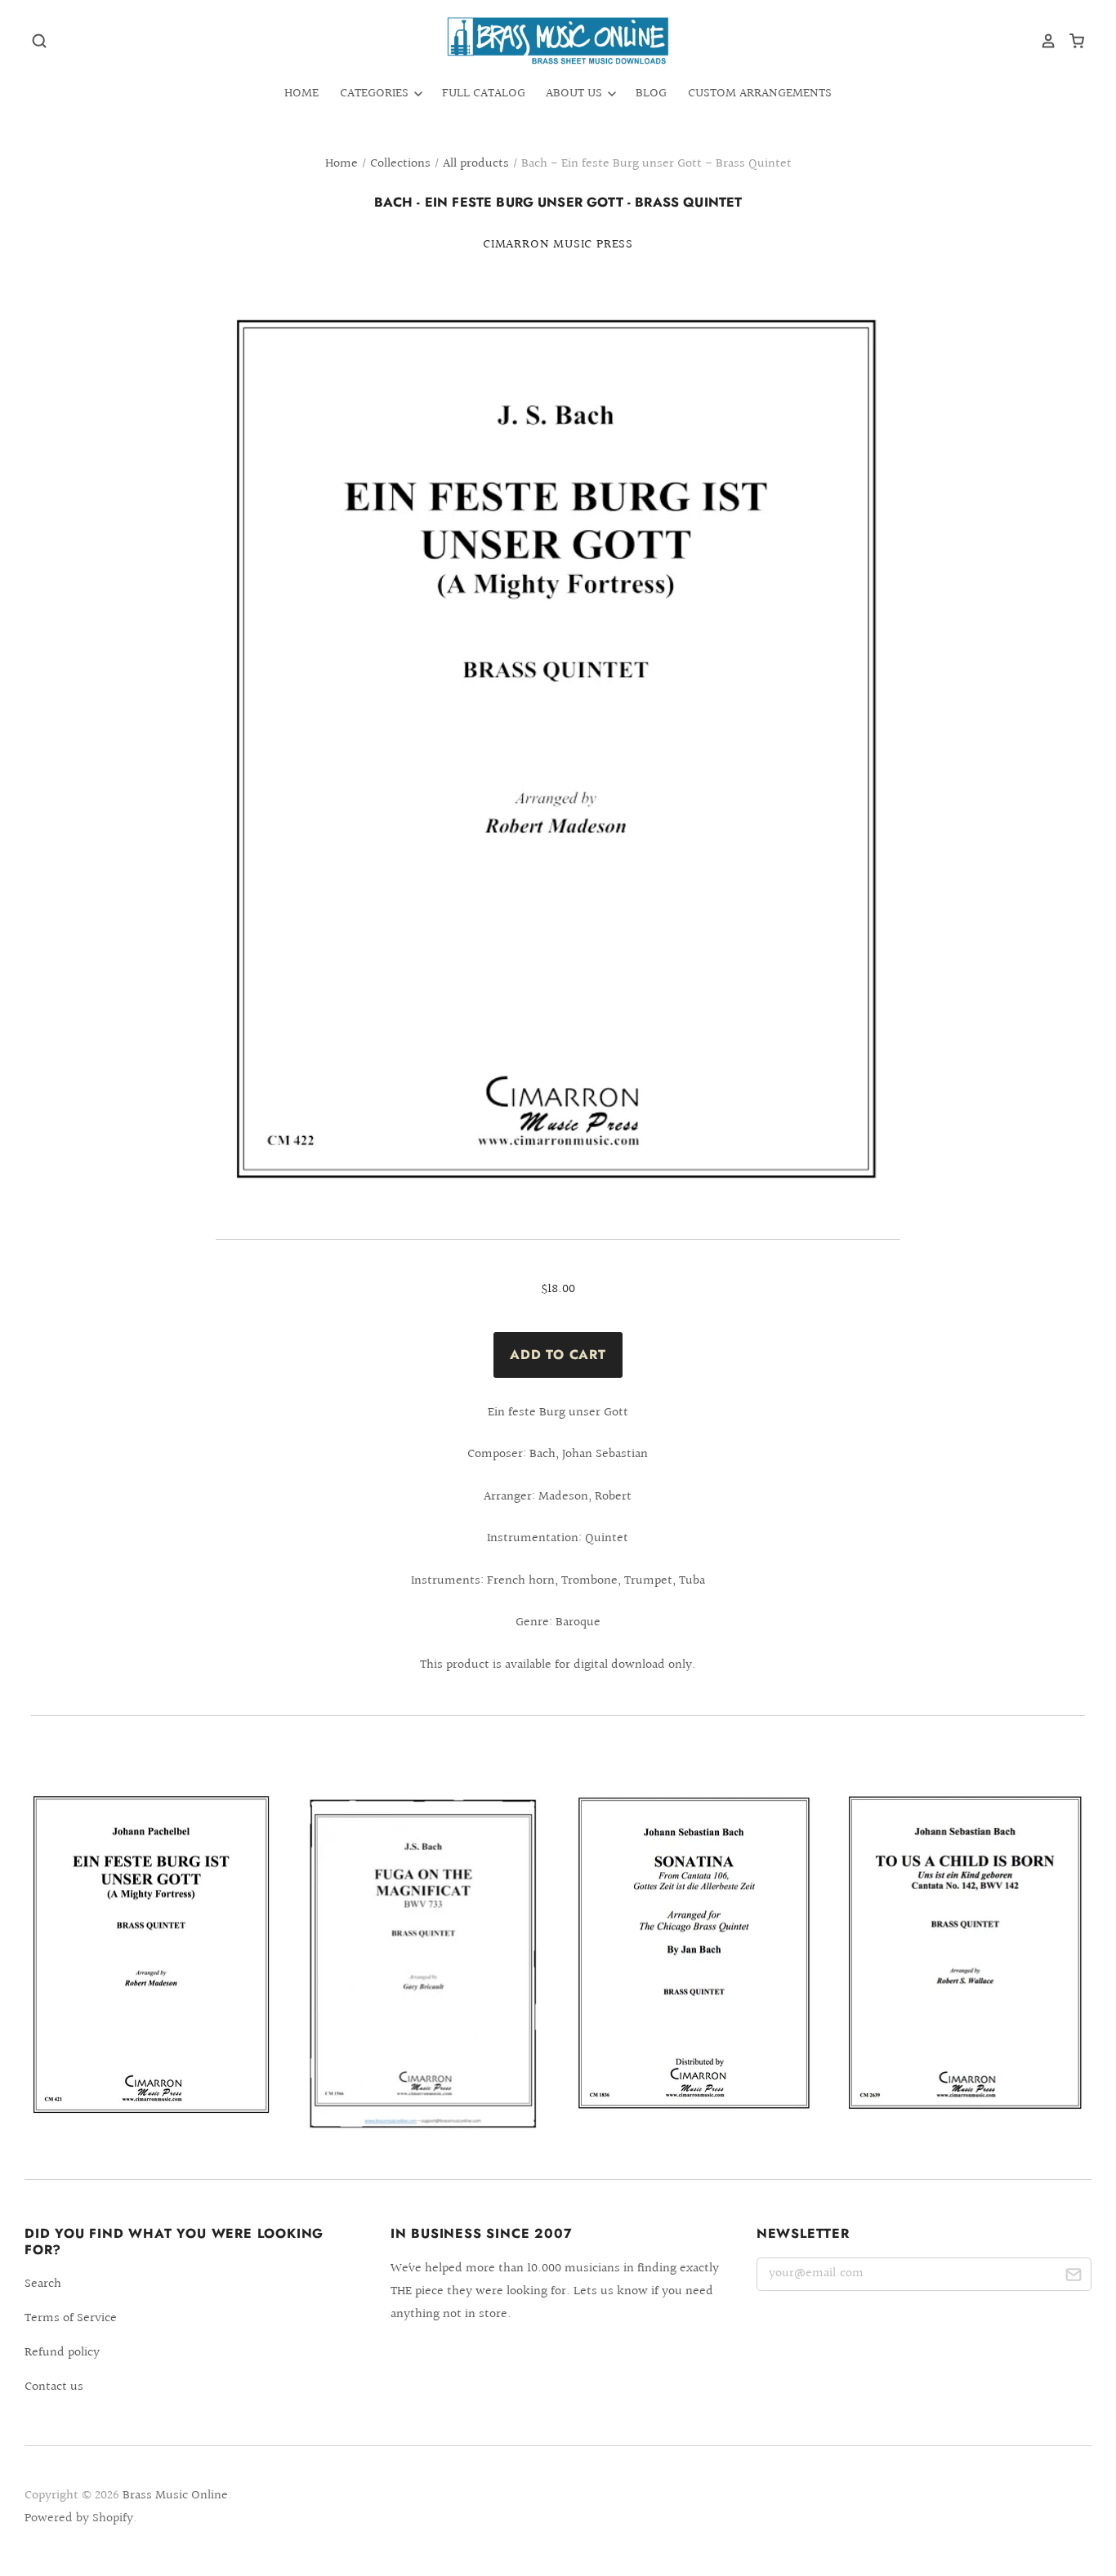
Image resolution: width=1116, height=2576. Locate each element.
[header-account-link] (1042, 41)
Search (43, 2284)
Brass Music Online (175, 2496)
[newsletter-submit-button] (1073, 2277)
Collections (400, 164)
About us (576, 94)
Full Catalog (484, 94)
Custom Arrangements (760, 94)
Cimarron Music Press (558, 245)
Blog (651, 94)
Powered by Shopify (79, 2518)
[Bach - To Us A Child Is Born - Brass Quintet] (965, 1952)
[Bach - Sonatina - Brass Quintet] (694, 1952)
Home (301, 94)
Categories (376, 94)
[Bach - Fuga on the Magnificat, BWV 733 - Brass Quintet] (422, 1963)
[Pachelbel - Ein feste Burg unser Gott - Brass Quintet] (151, 1954)
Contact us (54, 2387)
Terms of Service (71, 2318)
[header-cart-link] (1071, 41)
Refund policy (62, 2353)
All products (476, 164)
